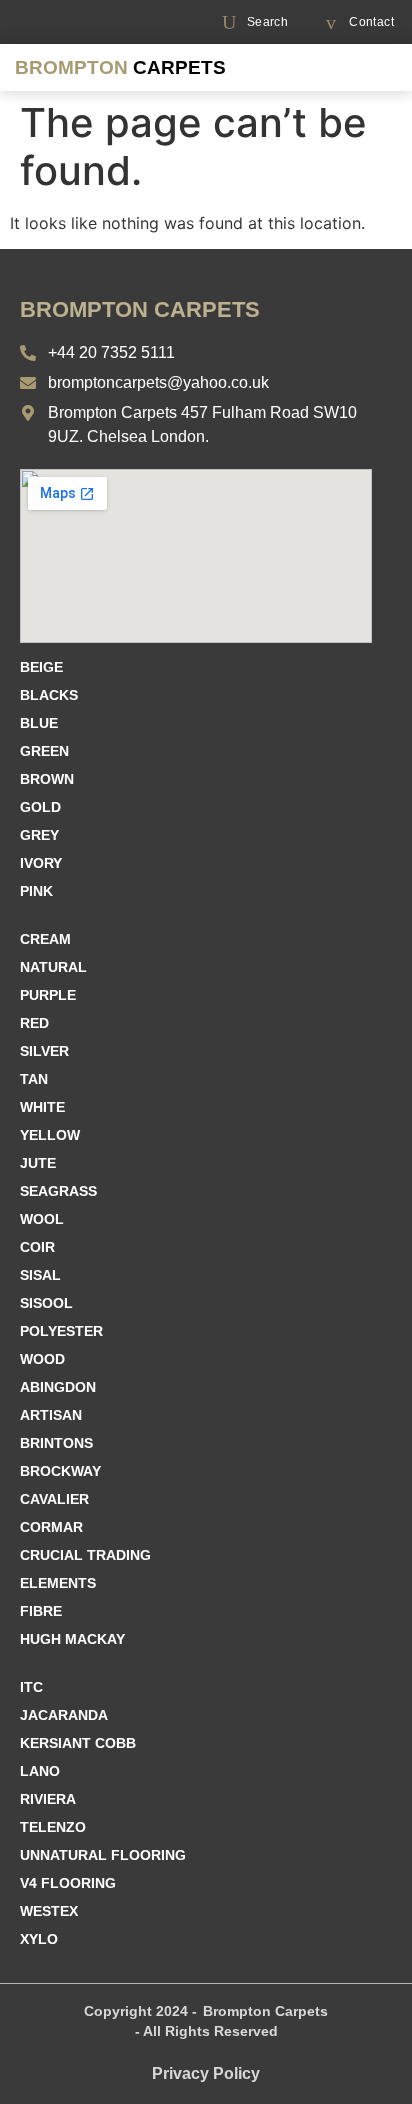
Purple (48, 995)
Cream (45, 939)
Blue (39, 723)
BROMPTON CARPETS (140, 309)
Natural (53, 967)
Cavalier (54, 1499)
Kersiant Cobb (78, 1743)
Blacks (49, 695)
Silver (44, 1051)
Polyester (61, 1331)
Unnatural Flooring (103, 1855)
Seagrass (58, 1191)
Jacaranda (64, 1715)
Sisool (46, 1303)
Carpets (120, 67)
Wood (42, 1359)
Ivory (41, 863)
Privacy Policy (206, 2073)
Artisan (51, 1415)
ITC (31, 1687)
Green (44, 751)
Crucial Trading (85, 1555)
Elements (58, 1583)
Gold (40, 807)
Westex (49, 1911)
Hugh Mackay (72, 1639)
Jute (38, 1163)
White (42, 1107)
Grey (39, 835)
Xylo (39, 1939)
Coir (37, 1247)
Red (34, 1023)
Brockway (60, 1471)
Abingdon (58, 1387)
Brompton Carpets (265, 2011)
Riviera (48, 1799)
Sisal (40, 1275)
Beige (41, 667)
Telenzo (53, 1827)
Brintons (56, 1443)
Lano (40, 1771)
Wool (42, 1219)
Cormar (51, 1527)
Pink (36, 891)
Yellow (50, 1135)
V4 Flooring (68, 1883)
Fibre (41, 1611)
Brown (47, 779)
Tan (34, 1079)
